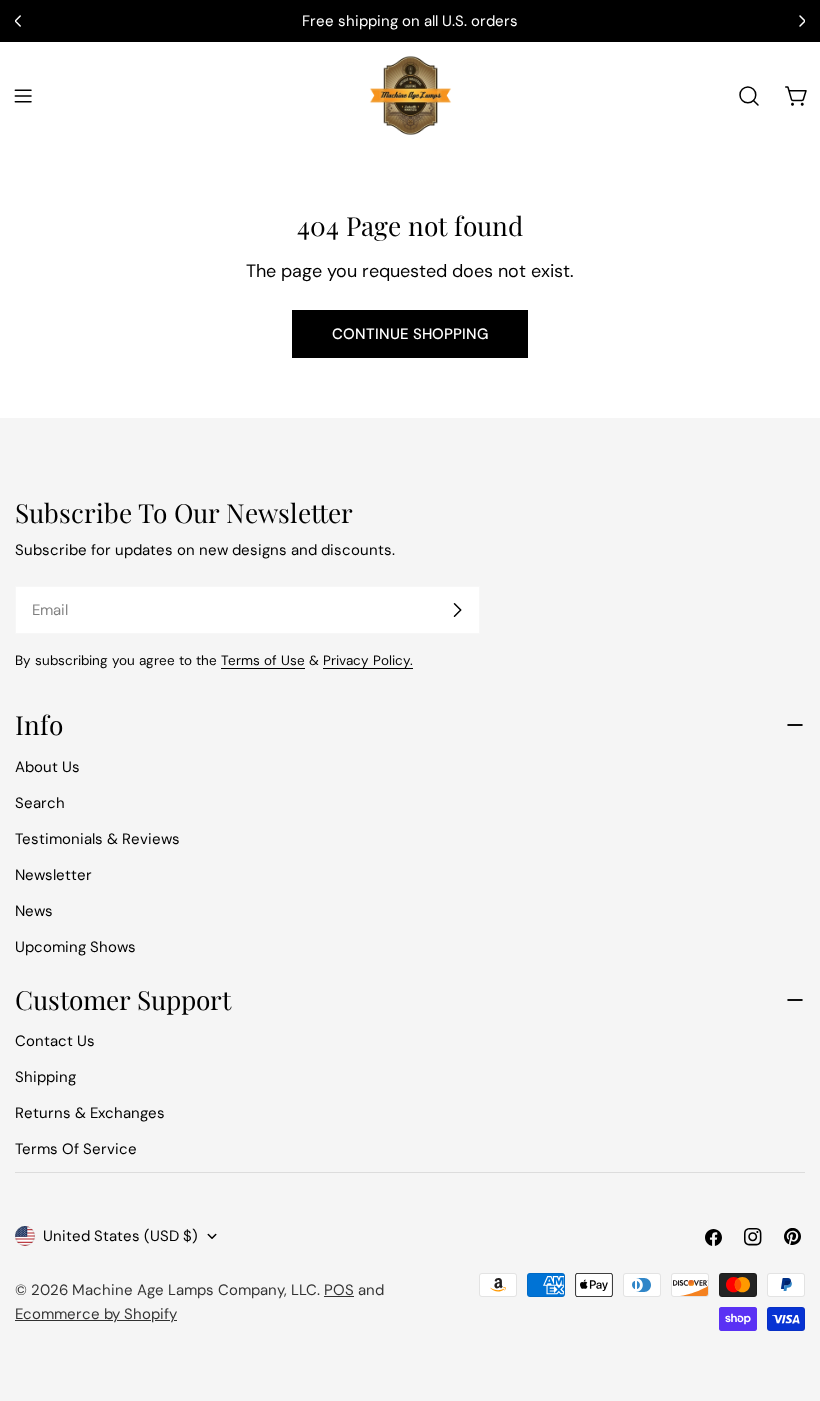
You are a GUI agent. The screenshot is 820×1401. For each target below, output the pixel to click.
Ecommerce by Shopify (96, 1314)
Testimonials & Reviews (97, 839)
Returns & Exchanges (90, 1113)
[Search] (749, 96)
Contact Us (55, 1041)
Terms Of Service (76, 1149)
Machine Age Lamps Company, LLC (194, 1290)
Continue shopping (410, 334)
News (34, 911)
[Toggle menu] (23, 96)
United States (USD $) (120, 1236)
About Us (47, 767)
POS (339, 1290)
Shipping (45, 1077)
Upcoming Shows (75, 947)
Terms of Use (263, 660)
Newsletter (53, 875)
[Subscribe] (457, 610)
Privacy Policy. (368, 660)
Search (40, 803)
